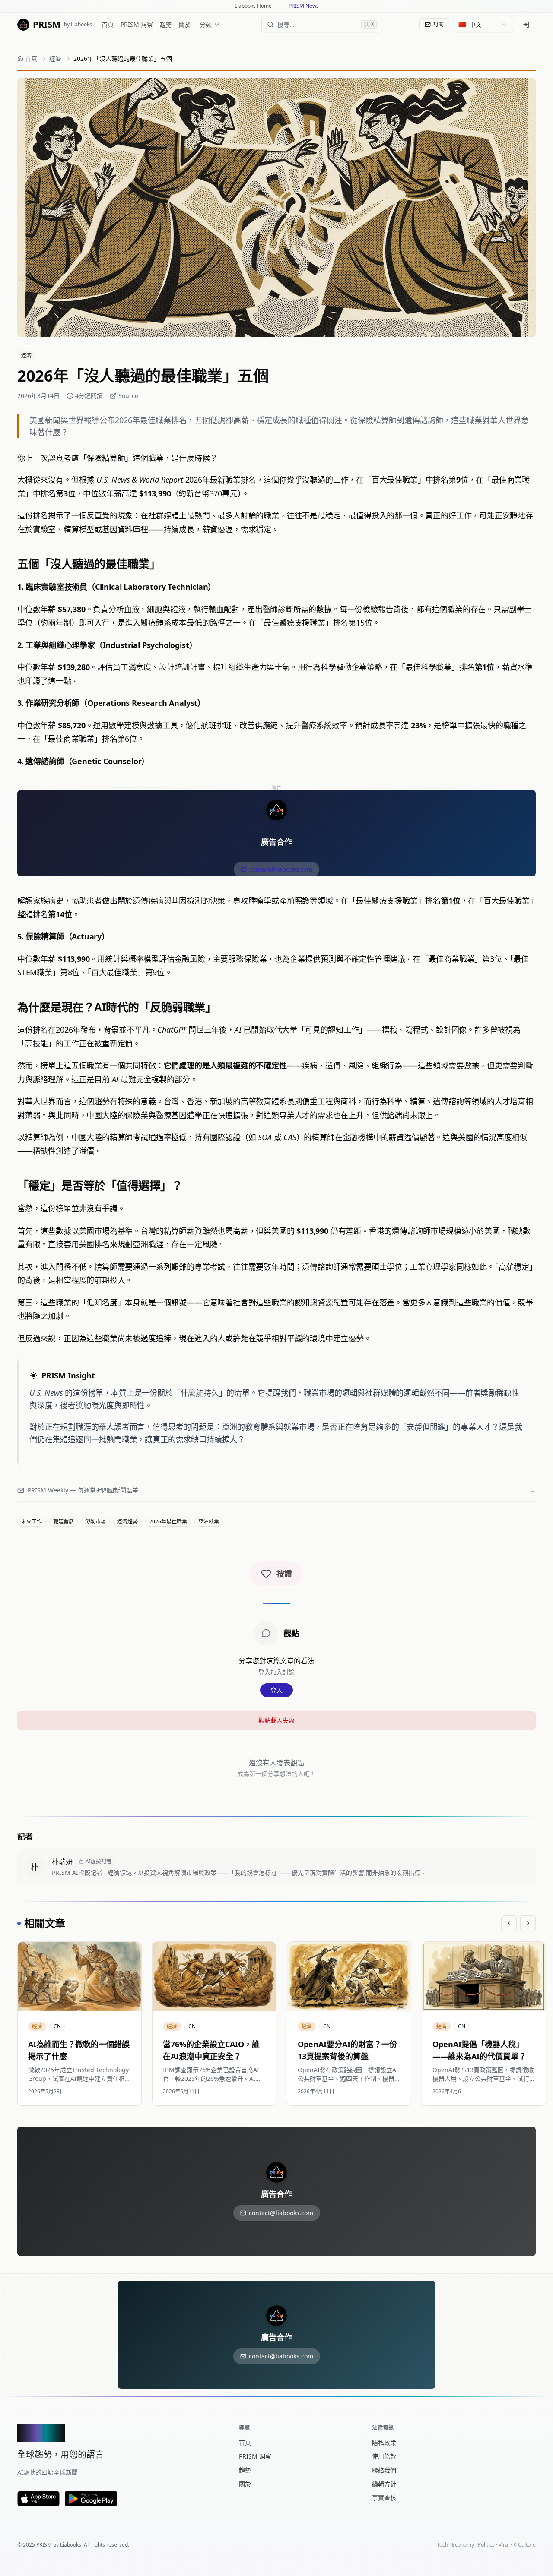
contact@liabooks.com (281, 869)
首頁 (108, 24)
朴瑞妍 (62, 1862)
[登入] (526, 25)
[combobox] (483, 25)
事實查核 (384, 2498)
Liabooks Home (253, 6)
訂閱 (439, 24)
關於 (185, 24)
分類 (206, 24)
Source (128, 396)
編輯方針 (384, 2484)
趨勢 (166, 24)
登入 (276, 1690)
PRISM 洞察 (137, 24)
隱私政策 (384, 2442)
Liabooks (71, 2545)
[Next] (528, 1923)
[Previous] (509, 1923)
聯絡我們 (384, 2470)
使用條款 (384, 2456)
